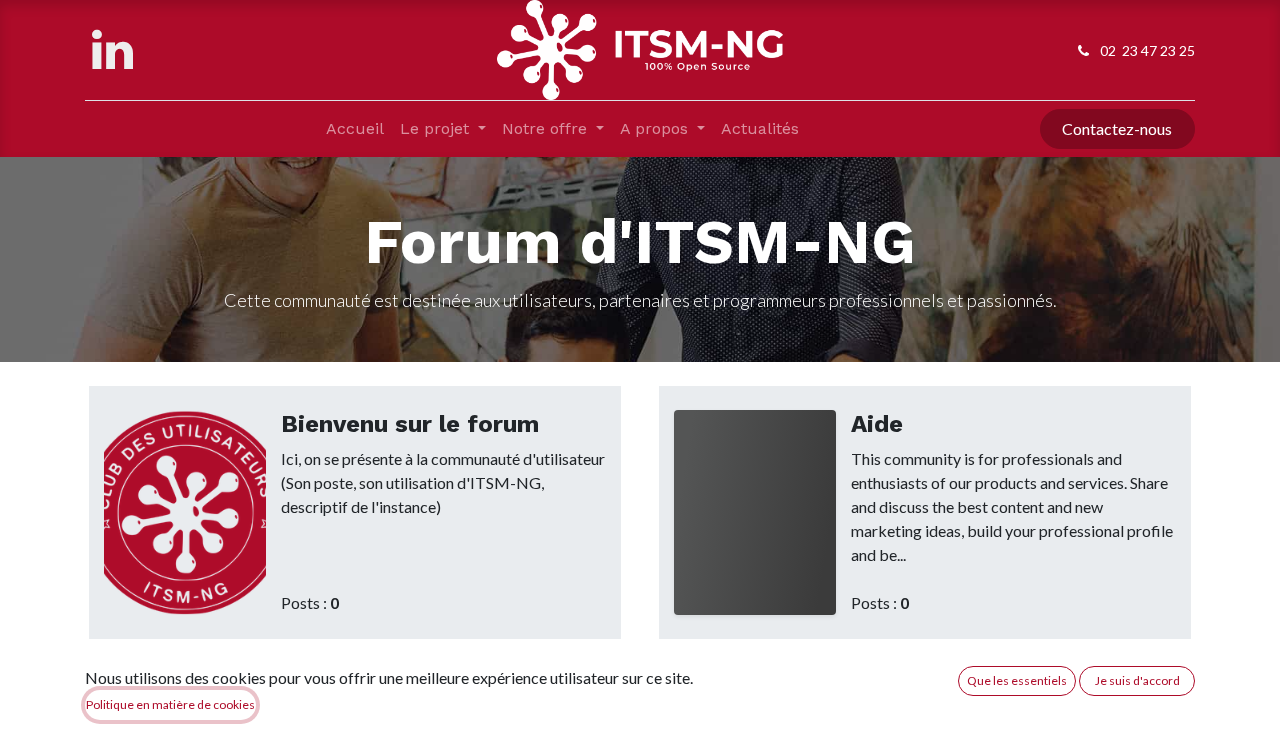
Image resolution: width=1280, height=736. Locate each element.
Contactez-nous (1117, 128)
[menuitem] (355, 129)
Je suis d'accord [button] (1137, 680)
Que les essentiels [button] (1017, 680)
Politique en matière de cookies (170, 704)
